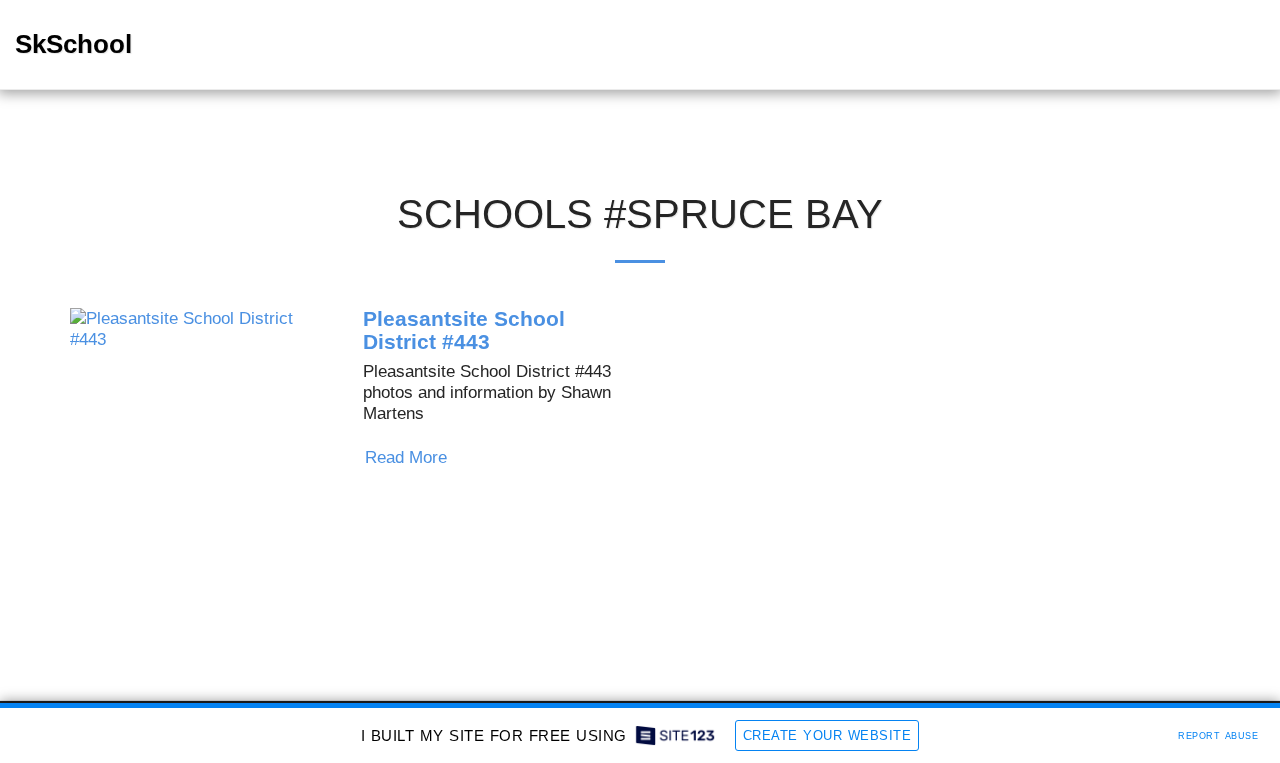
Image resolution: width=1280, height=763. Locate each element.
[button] (1217, 45)
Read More (408, 457)
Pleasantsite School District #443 (464, 330)
